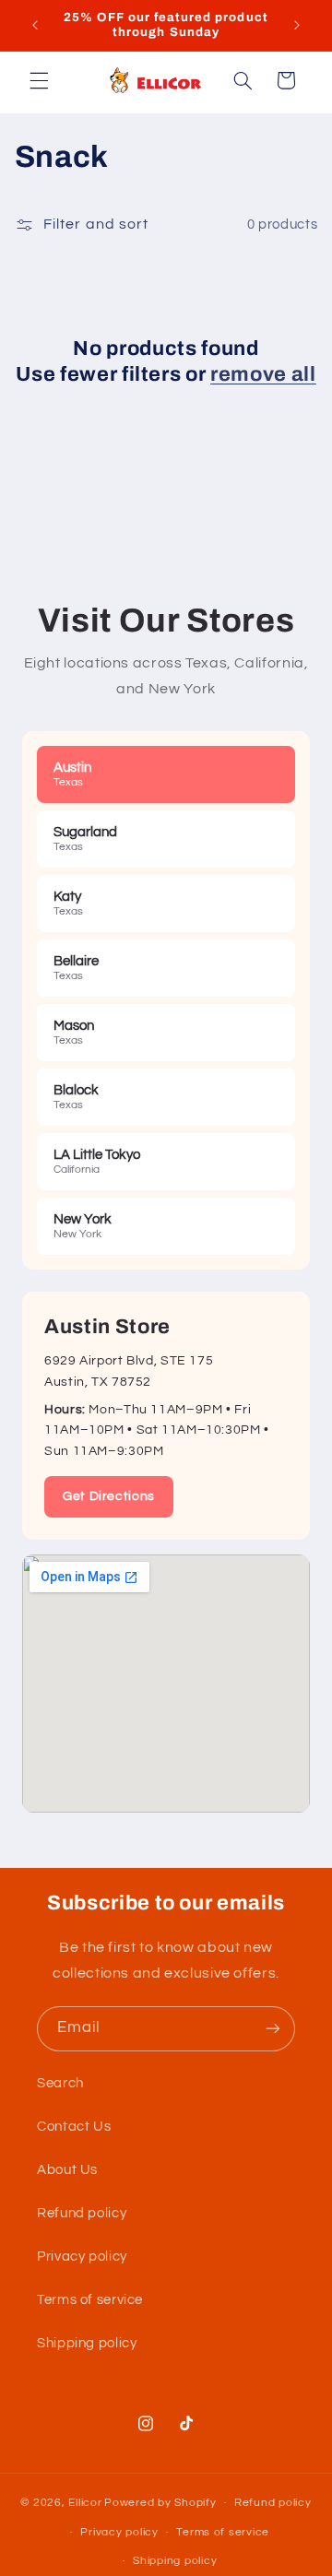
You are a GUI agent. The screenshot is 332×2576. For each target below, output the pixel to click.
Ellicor (85, 2503)
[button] (39, 80)
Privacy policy (82, 2257)
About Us (67, 2170)
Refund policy (82, 2213)
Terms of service (90, 2300)
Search (60, 2083)
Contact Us (74, 2127)
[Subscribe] (273, 2029)
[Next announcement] (297, 25)
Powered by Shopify (160, 2503)
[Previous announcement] (35, 25)
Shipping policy (87, 2343)
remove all (263, 374)
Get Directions (109, 1496)
